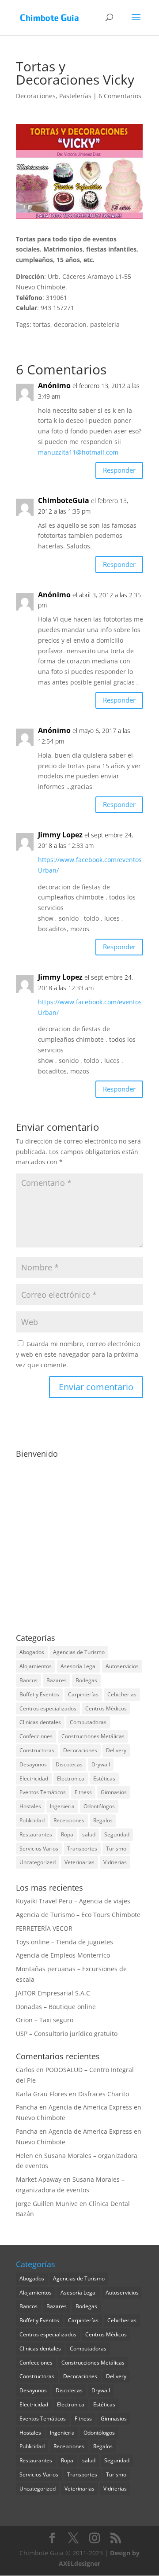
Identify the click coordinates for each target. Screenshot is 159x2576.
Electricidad (34, 1778)
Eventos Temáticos (43, 1792)
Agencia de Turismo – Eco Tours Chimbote (78, 1915)
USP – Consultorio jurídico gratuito (67, 2034)
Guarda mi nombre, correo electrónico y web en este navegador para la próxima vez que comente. (78, 1354)
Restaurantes (36, 1834)
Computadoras (88, 1722)
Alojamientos (36, 1666)
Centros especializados (48, 1708)
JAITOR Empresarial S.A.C (53, 1993)
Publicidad (32, 1820)
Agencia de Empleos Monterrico (63, 1955)
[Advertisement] (79, 1541)
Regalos (103, 1820)
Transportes (82, 1849)
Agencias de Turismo (79, 1652)
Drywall (101, 1764)
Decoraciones (36, 96)
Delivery (116, 1750)
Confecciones (36, 1736)
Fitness (83, 1792)
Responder (119, 470)
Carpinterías (83, 1694)
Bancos (28, 1680)
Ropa (67, 1834)
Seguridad (117, 1834)
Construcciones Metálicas (93, 1736)
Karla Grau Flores (42, 2094)
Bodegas (86, 1680)
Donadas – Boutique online (56, 2007)
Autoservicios (122, 1666)
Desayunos (33, 1764)
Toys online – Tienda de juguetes (64, 1942)
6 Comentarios (120, 96)
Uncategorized (38, 1862)
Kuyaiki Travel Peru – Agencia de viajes (73, 1901)
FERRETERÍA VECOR (44, 1928)
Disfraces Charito (104, 2094)
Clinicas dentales (40, 1722)
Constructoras (37, 1750)
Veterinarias (79, 1862)
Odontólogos (99, 1806)
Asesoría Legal (79, 1666)
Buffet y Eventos (39, 1694)
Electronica (71, 1778)
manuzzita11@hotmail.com (78, 452)
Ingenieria (62, 1806)
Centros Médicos (106, 1708)
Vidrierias (115, 1862)
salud (89, 1834)
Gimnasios (114, 1792)
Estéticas (104, 1778)
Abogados (32, 1652)
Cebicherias (122, 1694)
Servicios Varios (39, 1849)
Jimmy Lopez (60, 835)
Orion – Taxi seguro (45, 2020)
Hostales (30, 1806)
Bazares (57, 1680)
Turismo (116, 1849)
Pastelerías (75, 96)
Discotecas (69, 1764)
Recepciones (69, 1820)
